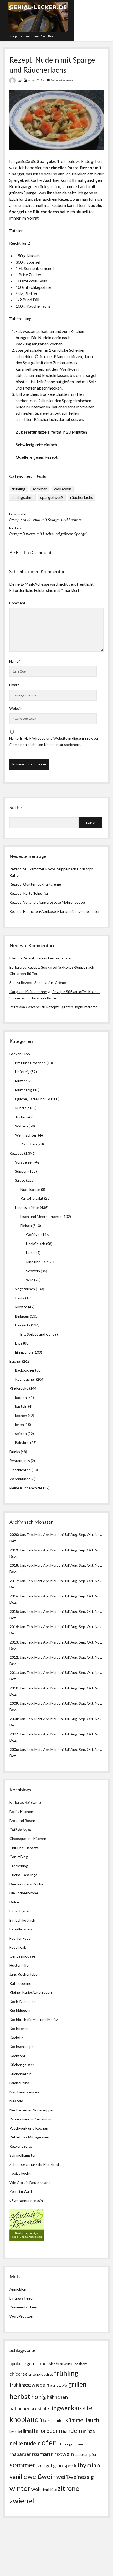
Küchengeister (22, 2065)
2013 (14, 1642)
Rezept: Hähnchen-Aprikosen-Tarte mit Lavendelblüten (55, 911)
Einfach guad (20, 1911)
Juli (67, 1535)
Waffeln (21, 1126)
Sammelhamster (23, 2155)
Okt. (90, 1550)
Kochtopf (17, 2056)
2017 (14, 1581)
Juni (60, 1535)
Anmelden (18, 2289)
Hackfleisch (36, 1244)
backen (21, 1397)
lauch (92, 2420)
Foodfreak (18, 1947)
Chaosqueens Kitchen (28, 1839)
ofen (49, 2442)
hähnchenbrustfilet (30, 2408)
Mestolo (16, 2101)
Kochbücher (25, 1379)
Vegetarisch (25, 1289)
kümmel (75, 2420)
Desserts (23, 1325)
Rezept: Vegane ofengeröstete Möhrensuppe (47, 902)
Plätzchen (29, 1144)
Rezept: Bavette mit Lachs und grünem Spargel (48, 534)
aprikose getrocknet (29, 2363)
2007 (14, 1734)
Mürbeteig (24, 1090)
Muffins (21, 1081)
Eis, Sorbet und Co (36, 1334)
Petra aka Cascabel (25, 1007)
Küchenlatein (20, 2074)
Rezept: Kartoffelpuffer (29, 893)
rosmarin (43, 2454)
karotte (82, 2408)
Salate (20, 1180)
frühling (19, 489)
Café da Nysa (20, 1830)
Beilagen (22, 1316)
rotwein (64, 2454)
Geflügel (33, 1234)
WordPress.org (22, 2316)
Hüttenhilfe (19, 1965)
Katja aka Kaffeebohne (28, 992)
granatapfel (59, 2385)
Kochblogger (20, 2010)
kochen (21, 1415)
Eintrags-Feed (21, 2298)
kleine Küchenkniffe (26, 1488)
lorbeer (49, 2431)
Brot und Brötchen (30, 1063)
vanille (18, 2477)
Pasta (42, 476)
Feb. (30, 1535)
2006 (14, 1749)
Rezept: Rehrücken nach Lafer (47, 958)
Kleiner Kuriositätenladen (31, 1992)
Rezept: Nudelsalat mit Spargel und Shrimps (46, 519)
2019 (14, 1550)
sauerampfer (86, 2454)
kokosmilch (54, 2420)
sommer (40, 489)
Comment (17, 603)
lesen (19, 1424)
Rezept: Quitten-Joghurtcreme (35, 884)
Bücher (15, 1361)
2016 (14, 1596)
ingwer (61, 2408)
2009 (14, 1703)
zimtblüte (49, 2490)
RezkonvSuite (21, 2146)
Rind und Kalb (37, 1262)
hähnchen (57, 2397)
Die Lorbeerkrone (24, 1893)
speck (70, 2465)
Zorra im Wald (21, 2191)
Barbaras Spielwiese (26, 1802)
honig (39, 2397)
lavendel (16, 2432)
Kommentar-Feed (24, 2307)
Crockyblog (19, 1866)
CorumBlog (19, 1857)
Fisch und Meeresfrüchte (41, 1216)
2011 (14, 1673)
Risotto (21, 1307)
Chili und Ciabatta (24, 1848)
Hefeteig (22, 1072)
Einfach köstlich (22, 1920)
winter (20, 2488)
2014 (14, 1627)
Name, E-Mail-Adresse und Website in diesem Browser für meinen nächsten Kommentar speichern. (54, 741)
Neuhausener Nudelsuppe (31, 2110)
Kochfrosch (19, 2028)
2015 (14, 1611)
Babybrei (22, 1442)
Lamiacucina (19, 2083)
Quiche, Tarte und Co (33, 1099)
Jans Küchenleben (25, 1974)
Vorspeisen (24, 1162)
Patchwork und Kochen (29, 2128)
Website (16, 708)
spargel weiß (52, 497)
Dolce (14, 1902)
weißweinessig (75, 2477)
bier (52, 2364)
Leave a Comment (62, 80)
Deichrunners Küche (26, 1884)
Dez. (13, 1556)
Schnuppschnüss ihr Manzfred (34, 2164)
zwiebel (22, 2501)
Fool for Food (20, 1938)
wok (36, 2489)
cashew (81, 2364)
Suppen (21, 1171)
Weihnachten (26, 1135)
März (38, 1535)
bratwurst (65, 2363)
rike (19, 80)
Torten (21, 1117)
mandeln (70, 2431)
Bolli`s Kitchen (21, 1812)
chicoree (19, 2374)
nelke (16, 2443)
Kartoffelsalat (32, 1198)
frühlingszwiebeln (29, 2385)
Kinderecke (19, 1388)
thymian (89, 2465)
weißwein (63, 489)
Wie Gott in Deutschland (30, 2182)
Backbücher (25, 1370)
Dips (19, 1343)
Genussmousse (22, 1956)
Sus (12, 982)
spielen (21, 1434)
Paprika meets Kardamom (30, 2119)
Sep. (82, 1535)
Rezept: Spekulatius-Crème (43, 982)
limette (30, 2431)
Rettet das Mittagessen (29, 2137)
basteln (21, 1406)
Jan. (23, 1565)
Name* (15, 661)
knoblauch (26, 2419)
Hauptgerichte (27, 1207)
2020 (14, 1535)
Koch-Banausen (23, 2001)
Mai (53, 1535)
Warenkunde (20, 1479)
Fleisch (26, 1226)
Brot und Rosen (22, 1820)
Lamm (31, 1253)
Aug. (74, 1535)
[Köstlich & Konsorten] (27, 2240)
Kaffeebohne (20, 1983)
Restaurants (20, 1461)
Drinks (15, 1452)
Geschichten (20, 1470)
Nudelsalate (30, 1189)
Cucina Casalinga (23, 1875)
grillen (77, 2384)
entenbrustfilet (41, 2374)
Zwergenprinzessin (27, 2201)
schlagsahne (22, 497)
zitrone (68, 2488)
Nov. (98, 1535)
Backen (16, 1054)
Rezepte (16, 1153)
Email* (14, 685)
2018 (14, 1565)
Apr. (46, 1535)
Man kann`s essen (24, 2092)
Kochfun (17, 2038)
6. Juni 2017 (36, 80)
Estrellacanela (21, 1929)
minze (89, 2431)
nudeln (32, 2443)
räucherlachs (82, 497)
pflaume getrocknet (71, 2444)
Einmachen (24, 1352)
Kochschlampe (22, 2047)
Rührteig (22, 1108)
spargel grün (50, 2466)
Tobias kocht (20, 2173)
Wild (30, 1280)
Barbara (16, 967)
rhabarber (20, 2454)
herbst (20, 2396)
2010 (14, 1688)
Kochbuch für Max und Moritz (34, 2020)
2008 (14, 1719)
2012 (14, 1657)
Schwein (33, 1271)
